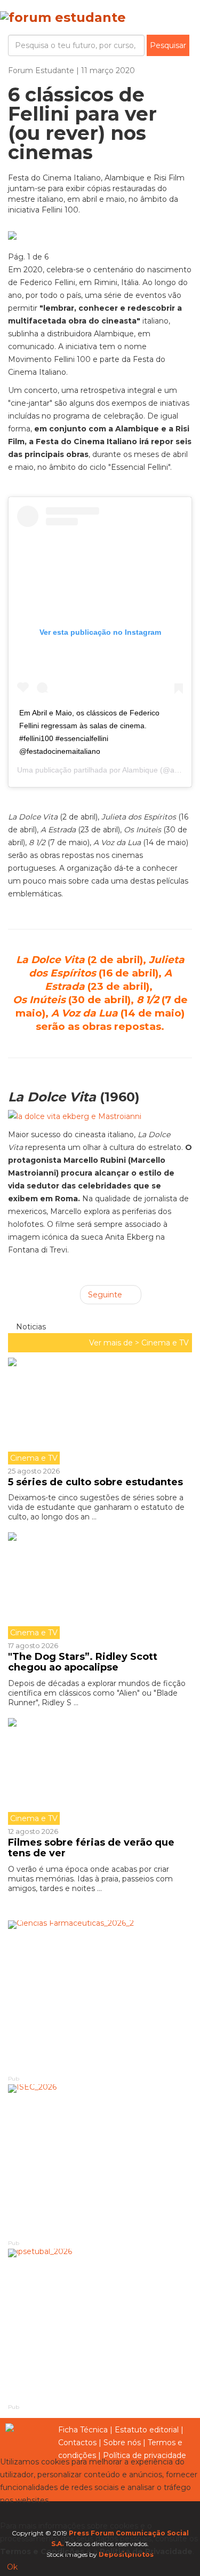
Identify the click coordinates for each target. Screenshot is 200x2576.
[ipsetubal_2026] (100, 2326)
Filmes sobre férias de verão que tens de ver (91, 1848)
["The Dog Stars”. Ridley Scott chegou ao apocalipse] (100, 1586)
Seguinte (106, 1295)
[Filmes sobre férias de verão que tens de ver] (100, 1771)
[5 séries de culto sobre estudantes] (100, 1411)
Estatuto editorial (147, 2430)
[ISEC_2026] (100, 2161)
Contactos (77, 2443)
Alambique (140, 770)
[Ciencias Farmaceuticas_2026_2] (100, 1997)
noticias (30, 1327)
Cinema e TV (165, 1343)
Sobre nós (122, 2443)
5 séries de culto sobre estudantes (95, 1482)
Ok (12, 2567)
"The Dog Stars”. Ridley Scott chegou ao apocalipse (83, 1662)
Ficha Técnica (83, 2430)
